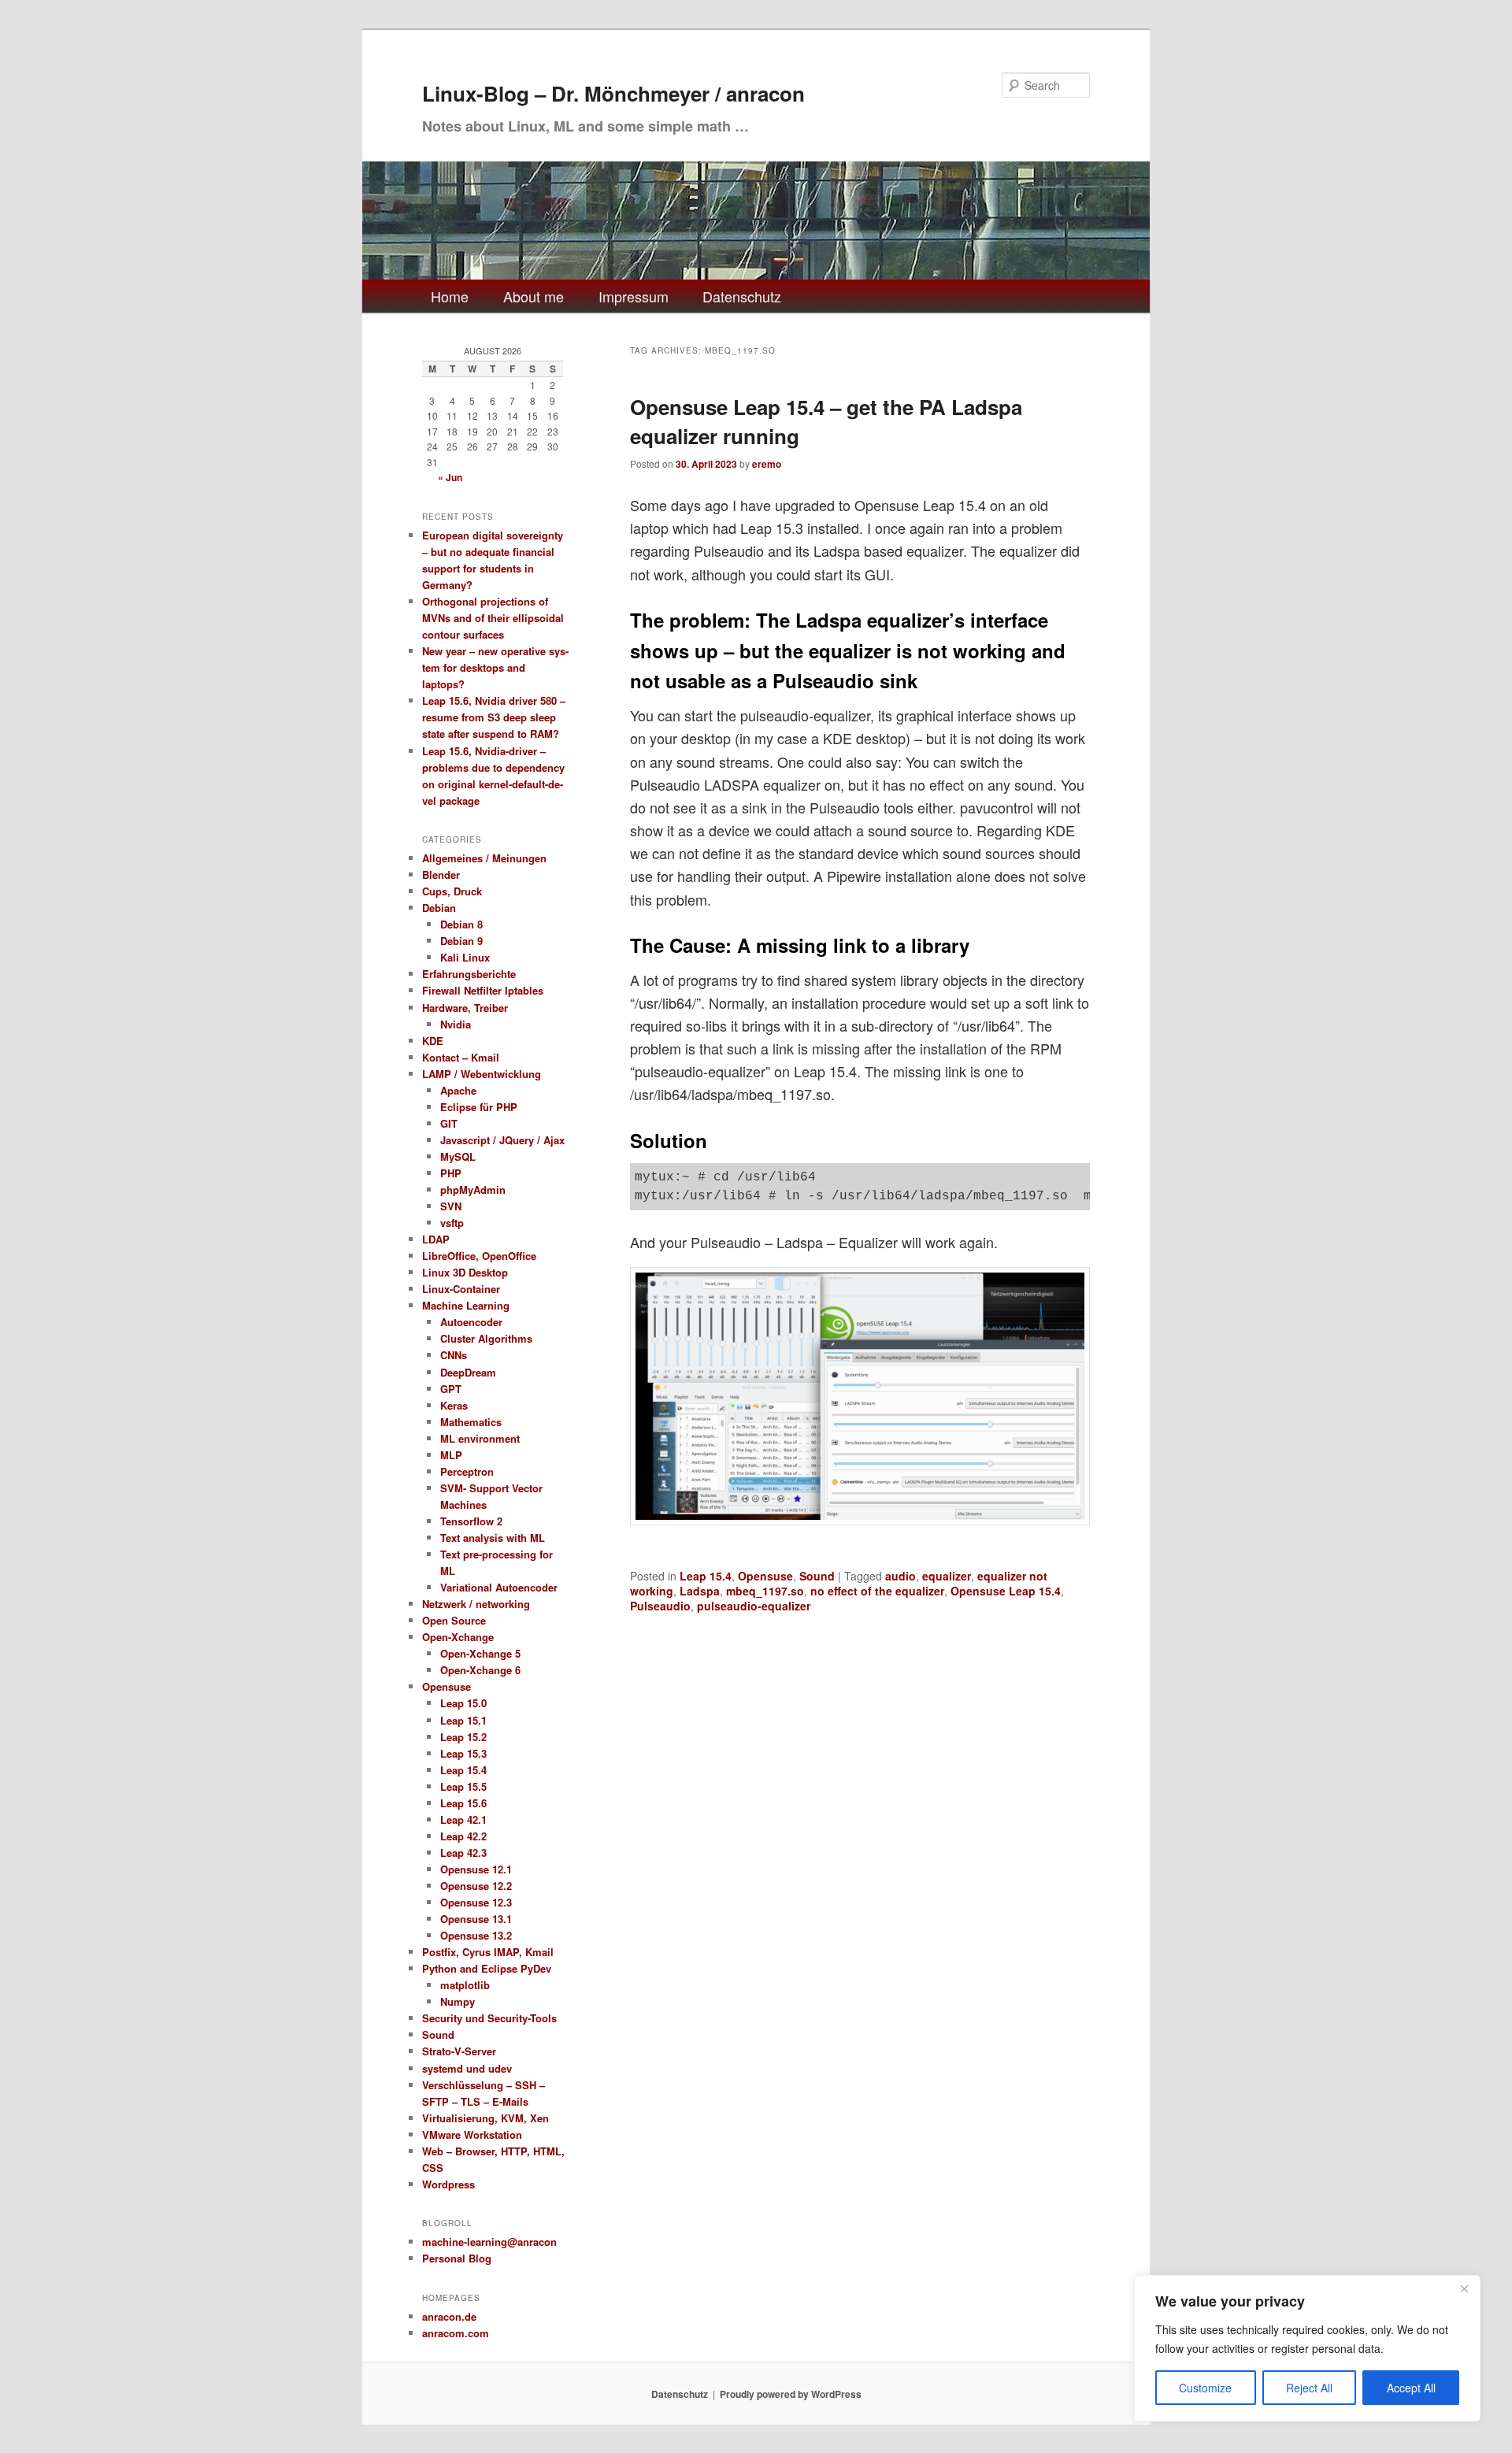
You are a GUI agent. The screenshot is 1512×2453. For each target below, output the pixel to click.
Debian (439, 908)
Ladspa (700, 1591)
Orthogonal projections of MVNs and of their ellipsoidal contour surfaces (493, 618)
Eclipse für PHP (479, 1107)
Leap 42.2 (463, 1836)
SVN (451, 1206)
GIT (449, 1123)
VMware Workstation (472, 2134)
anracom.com (456, 2333)
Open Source (454, 1620)
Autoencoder (471, 1322)
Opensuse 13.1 (476, 1919)
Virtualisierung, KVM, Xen (485, 2118)
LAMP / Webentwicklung (482, 1074)
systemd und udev (467, 2068)
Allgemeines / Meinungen (484, 858)
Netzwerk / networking (476, 1604)
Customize (1205, 2388)
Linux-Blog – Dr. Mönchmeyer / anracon (613, 93)
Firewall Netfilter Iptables (483, 990)
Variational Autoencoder (499, 1587)
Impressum (634, 296)
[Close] (1464, 2288)
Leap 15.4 (706, 1576)
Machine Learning (466, 1305)
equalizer (947, 1576)
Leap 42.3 (463, 1853)
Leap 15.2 (463, 1737)
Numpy (458, 2001)
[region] (1307, 2348)
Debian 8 (461, 924)
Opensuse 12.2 (476, 1886)
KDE (433, 1041)
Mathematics (471, 1422)
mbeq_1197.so (765, 1591)
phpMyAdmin (473, 1189)
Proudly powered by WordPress (791, 2394)
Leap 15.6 (463, 1803)
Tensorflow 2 (471, 1521)
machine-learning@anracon (489, 2242)
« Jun (450, 477)
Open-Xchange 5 (480, 1653)
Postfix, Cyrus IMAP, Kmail (488, 1952)
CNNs (454, 1355)
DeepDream (468, 1372)
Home (450, 296)
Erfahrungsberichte (469, 974)
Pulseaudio (660, 1606)
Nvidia (456, 1024)
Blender (441, 874)
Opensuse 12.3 (476, 1902)
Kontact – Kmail (461, 1057)
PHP (451, 1173)
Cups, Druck (452, 891)
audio (901, 1576)
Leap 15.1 (463, 1720)
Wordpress (448, 2184)
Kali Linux (465, 957)
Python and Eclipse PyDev (487, 1968)
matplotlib (465, 1985)
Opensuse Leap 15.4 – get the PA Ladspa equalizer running (826, 421)
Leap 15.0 (463, 1703)
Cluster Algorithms (486, 1338)
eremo (767, 464)
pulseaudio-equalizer (754, 1606)
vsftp (452, 1223)
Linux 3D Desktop (465, 1272)
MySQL (458, 1156)
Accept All (1411, 2388)
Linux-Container (461, 1289)
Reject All (1309, 2388)
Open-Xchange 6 (480, 1670)
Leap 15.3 (463, 1753)
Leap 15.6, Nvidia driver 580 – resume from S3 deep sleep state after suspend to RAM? (494, 717)
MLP (451, 1455)
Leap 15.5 (463, 1786)
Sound (817, 1576)
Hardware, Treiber (465, 1008)
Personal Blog (457, 2258)
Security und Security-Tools (489, 2018)
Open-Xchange (458, 1637)
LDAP (436, 1239)
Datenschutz (742, 296)
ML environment (480, 1438)
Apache (458, 1090)
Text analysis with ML (493, 1538)
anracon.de (449, 2316)
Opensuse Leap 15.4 (1006, 1591)
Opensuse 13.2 (476, 1935)
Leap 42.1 (463, 1819)
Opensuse (765, 1576)
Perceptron (467, 1471)
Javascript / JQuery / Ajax (502, 1140)
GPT (451, 1389)
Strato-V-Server (459, 2051)
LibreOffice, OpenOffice (479, 1256)
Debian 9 (461, 941)
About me (534, 296)
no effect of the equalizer (877, 1591)
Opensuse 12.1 (476, 1869)
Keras (454, 1405)
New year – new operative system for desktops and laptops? (495, 667)
